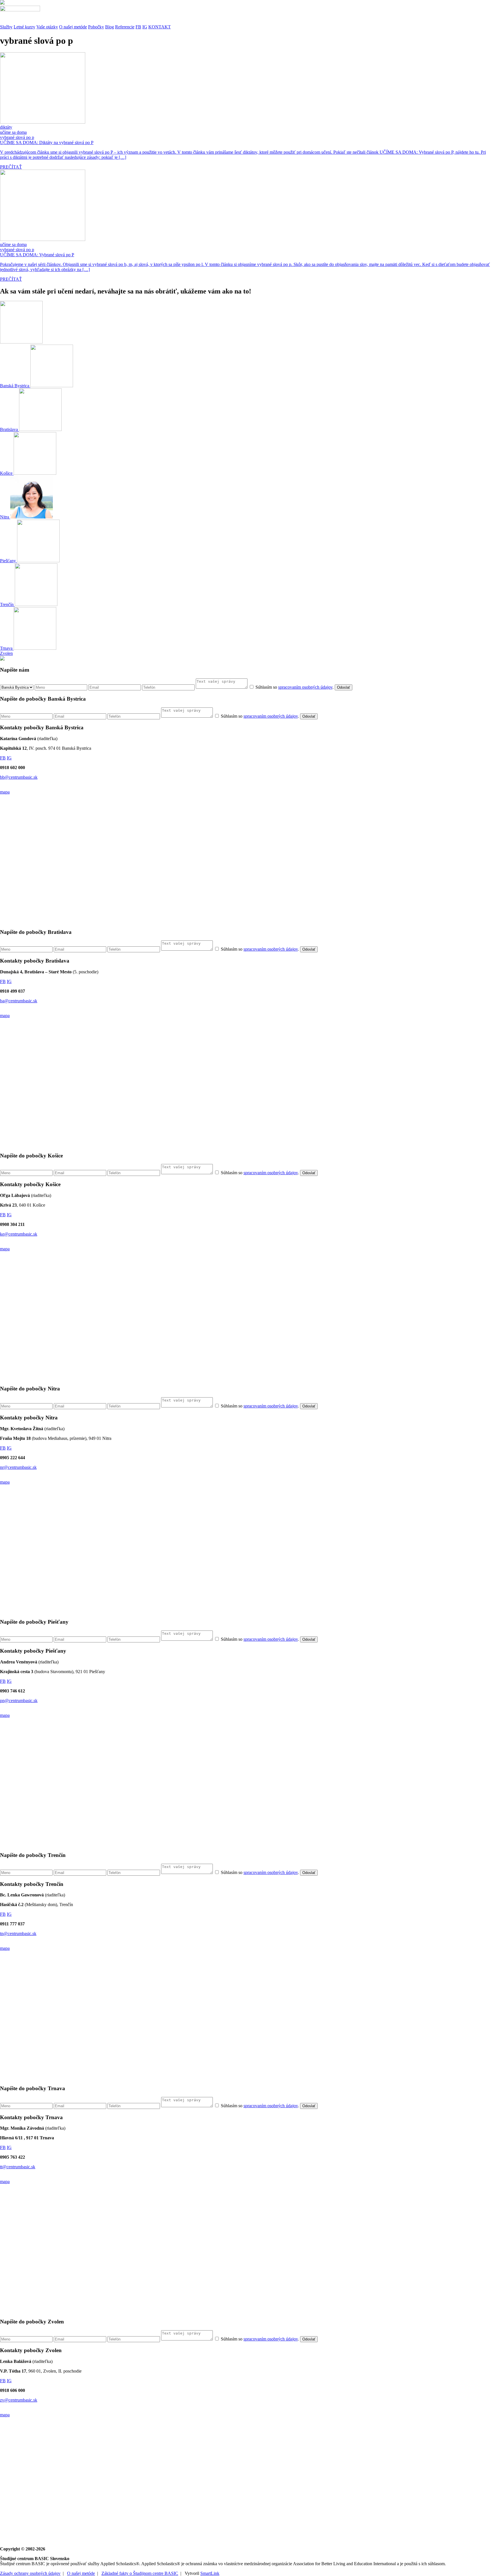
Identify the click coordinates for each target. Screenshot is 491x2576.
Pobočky (96, 27)
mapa (5, 792)
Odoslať (344, 687)
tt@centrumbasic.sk (18, 2167)
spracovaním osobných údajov (305, 687)
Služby (6, 27)
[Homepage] (246, 13)
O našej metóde (73, 27)
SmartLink (210, 2573)
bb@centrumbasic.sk (19, 777)
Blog (110, 27)
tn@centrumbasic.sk (18, 1933)
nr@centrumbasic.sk (18, 1467)
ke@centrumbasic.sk (19, 1234)
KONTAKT (160, 27)
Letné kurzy (24, 27)
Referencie (125, 27)
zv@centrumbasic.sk (19, 2400)
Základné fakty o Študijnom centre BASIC (140, 2573)
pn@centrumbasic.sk (19, 1701)
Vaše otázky (47, 27)
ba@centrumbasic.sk (19, 1001)
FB (138, 27)
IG (145, 27)
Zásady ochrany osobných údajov (30, 2573)
